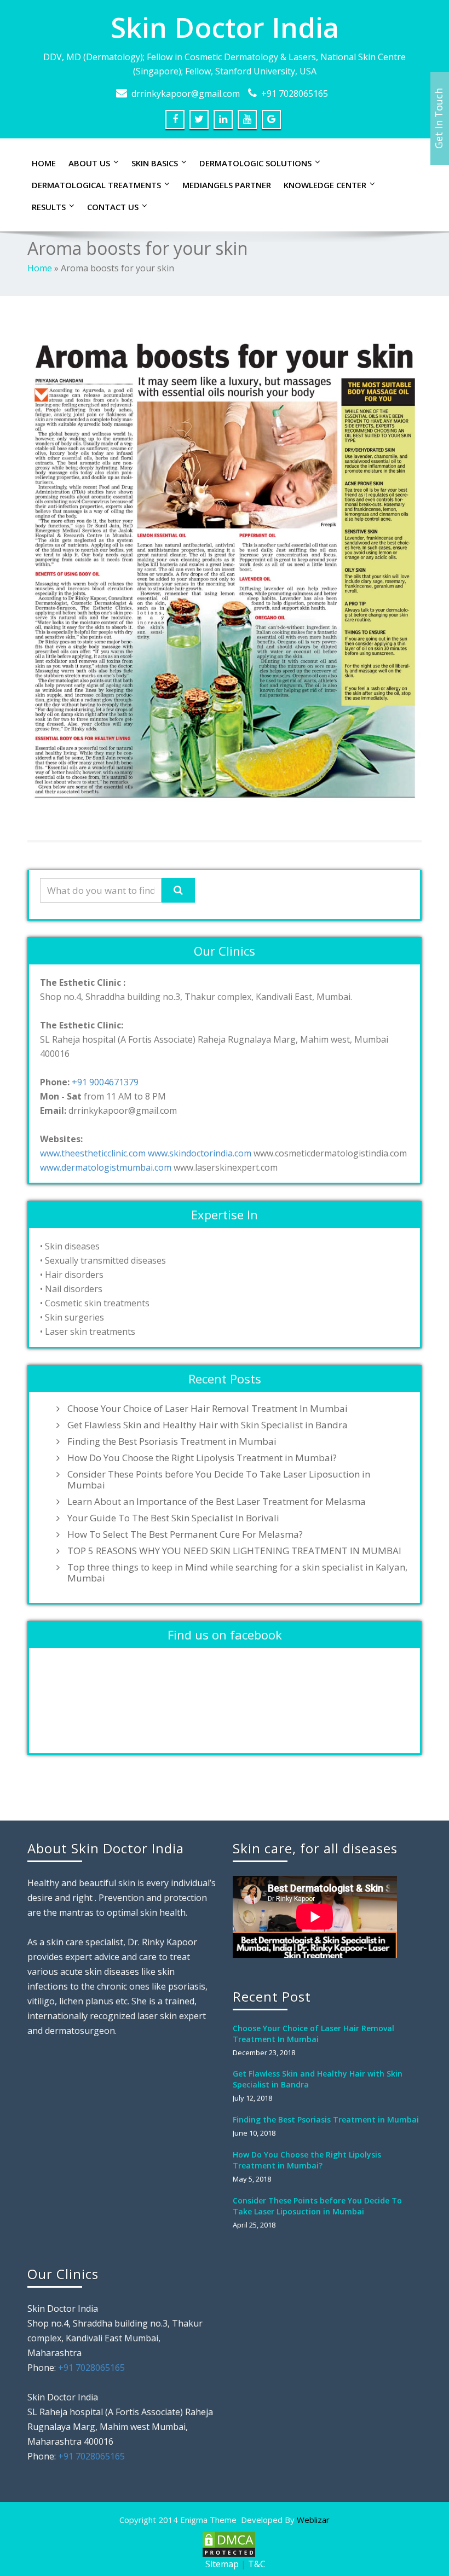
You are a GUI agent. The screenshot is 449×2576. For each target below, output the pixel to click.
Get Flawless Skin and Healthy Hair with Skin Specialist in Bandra (208, 1425)
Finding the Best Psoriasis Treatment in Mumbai (172, 1441)
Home (44, 163)
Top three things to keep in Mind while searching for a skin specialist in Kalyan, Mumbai (237, 1573)
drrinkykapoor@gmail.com (186, 94)
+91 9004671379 (105, 1082)
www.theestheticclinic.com (93, 1153)
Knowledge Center (325, 185)
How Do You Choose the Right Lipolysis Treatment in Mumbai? (202, 1458)
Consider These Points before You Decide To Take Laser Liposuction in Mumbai (219, 1480)
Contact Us (113, 207)
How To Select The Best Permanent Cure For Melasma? (185, 1534)
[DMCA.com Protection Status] (228, 2543)
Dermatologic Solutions (255, 163)
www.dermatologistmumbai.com (106, 1167)
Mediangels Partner (227, 185)
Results (49, 207)
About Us (89, 163)
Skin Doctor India (225, 27)
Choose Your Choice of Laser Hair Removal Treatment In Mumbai (208, 1409)
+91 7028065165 (295, 94)
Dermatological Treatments (96, 185)
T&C (257, 2564)
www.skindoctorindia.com (200, 1153)
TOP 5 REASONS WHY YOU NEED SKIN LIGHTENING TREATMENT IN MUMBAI (234, 1551)
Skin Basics (155, 163)
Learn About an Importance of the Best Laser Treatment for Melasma (217, 1502)
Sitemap (222, 2564)
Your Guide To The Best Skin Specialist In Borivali (173, 1518)
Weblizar (313, 2520)
